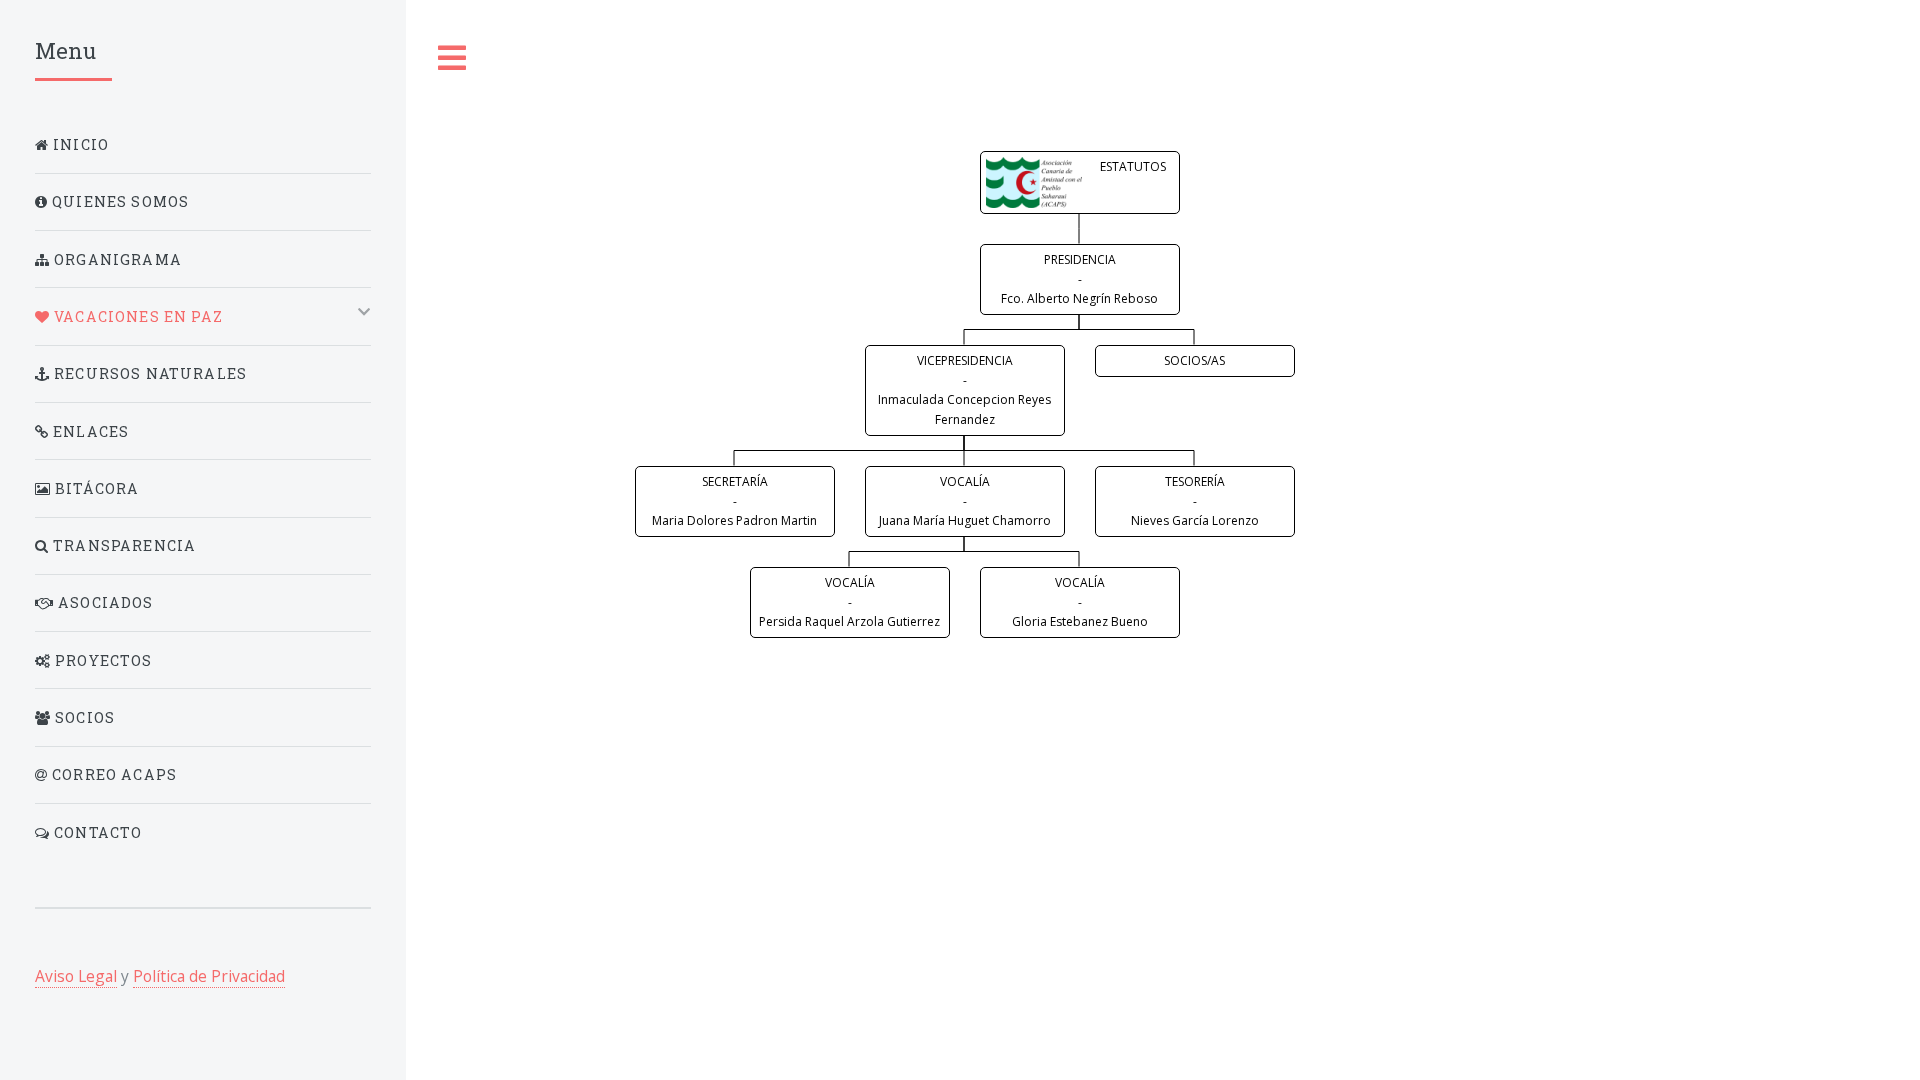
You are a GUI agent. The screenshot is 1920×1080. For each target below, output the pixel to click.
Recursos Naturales (148, 373)
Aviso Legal (76, 976)
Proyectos (102, 660)
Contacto (96, 832)
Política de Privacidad (209, 976)
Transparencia (122, 545)
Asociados (104, 602)
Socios (83, 717)
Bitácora (95, 488)
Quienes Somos (118, 201)
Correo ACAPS (112, 774)
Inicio (79, 144)
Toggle (453, 58)
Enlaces (89, 431)
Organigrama (116, 259)
